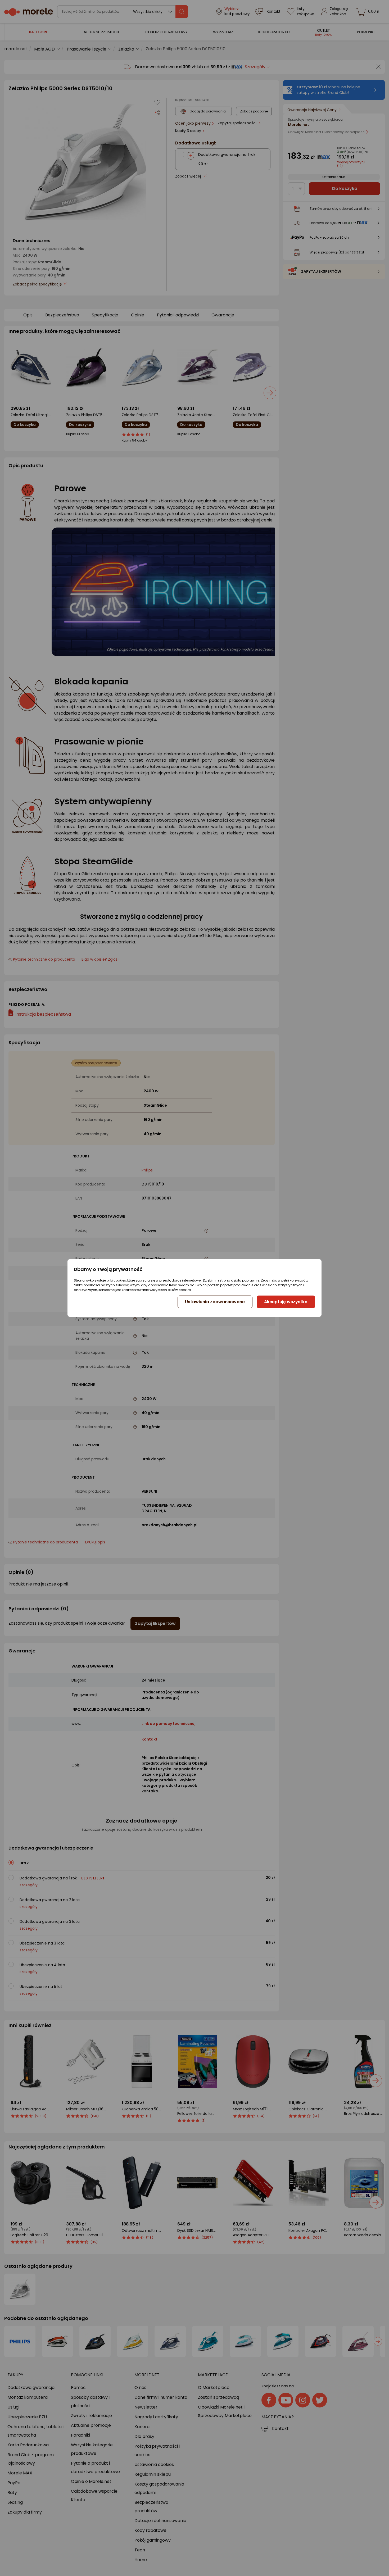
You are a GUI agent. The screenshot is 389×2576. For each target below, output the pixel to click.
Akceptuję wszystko (286, 1302)
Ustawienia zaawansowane (215, 1302)
